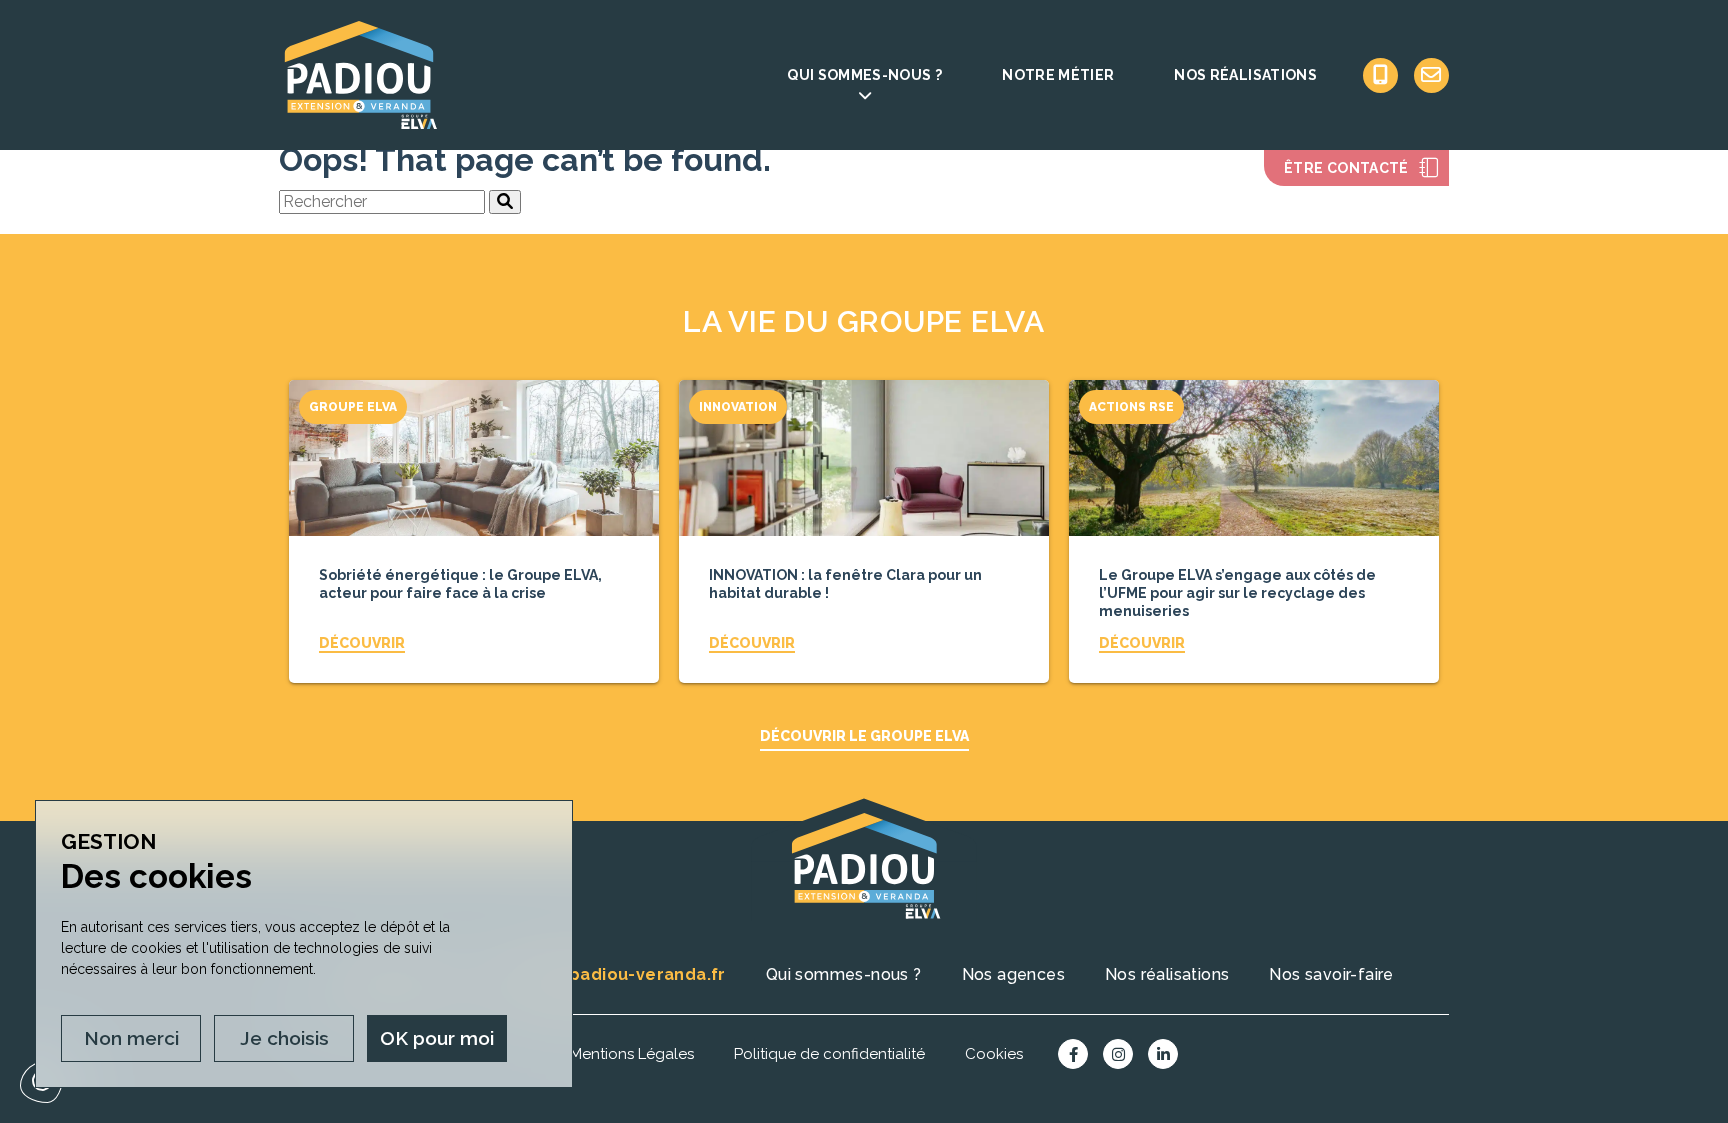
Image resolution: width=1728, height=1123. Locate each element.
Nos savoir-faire (1331, 974)
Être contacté (1346, 168)
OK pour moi (437, 1038)
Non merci (131, 1038)
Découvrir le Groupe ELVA (864, 736)
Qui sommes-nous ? (864, 75)
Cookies (994, 1054)
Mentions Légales (632, 1054)
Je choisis (284, 1038)
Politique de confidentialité (829, 1054)
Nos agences (1013, 974)
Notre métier (1058, 75)
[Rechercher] (505, 202)
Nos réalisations (1245, 75)
